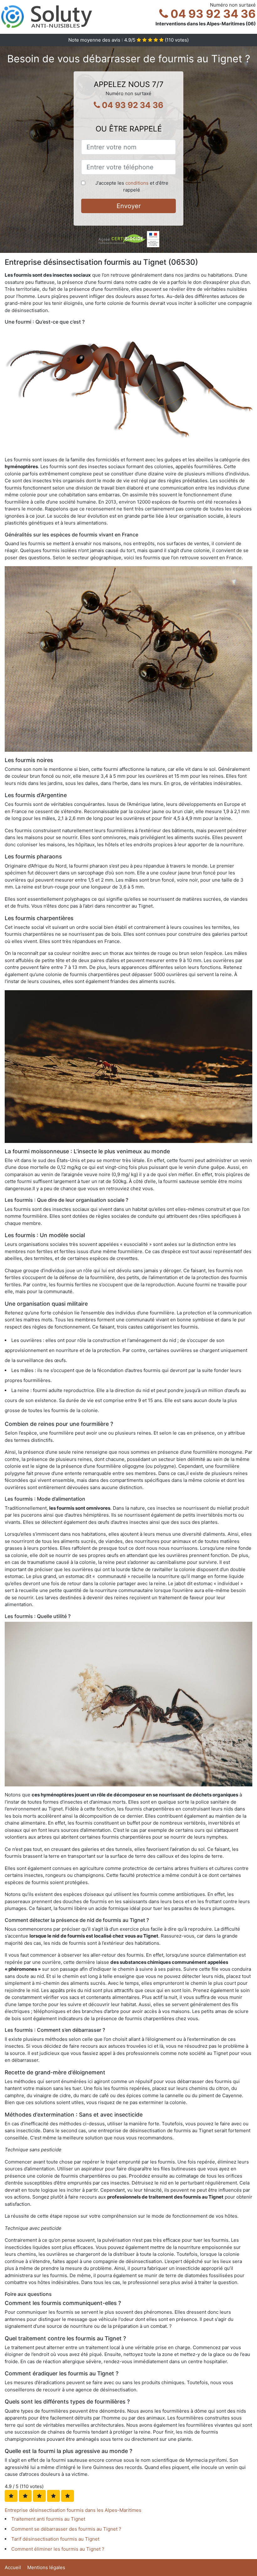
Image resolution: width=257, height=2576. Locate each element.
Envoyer (129, 206)
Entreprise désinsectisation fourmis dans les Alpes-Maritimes (73, 2510)
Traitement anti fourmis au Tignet (48, 2519)
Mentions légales (46, 2567)
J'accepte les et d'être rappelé (132, 187)
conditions (137, 183)
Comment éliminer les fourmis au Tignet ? (58, 2549)
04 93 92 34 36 (212, 14)
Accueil (13, 2567)
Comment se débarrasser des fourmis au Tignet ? (66, 2529)
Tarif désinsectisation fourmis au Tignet (55, 2539)
